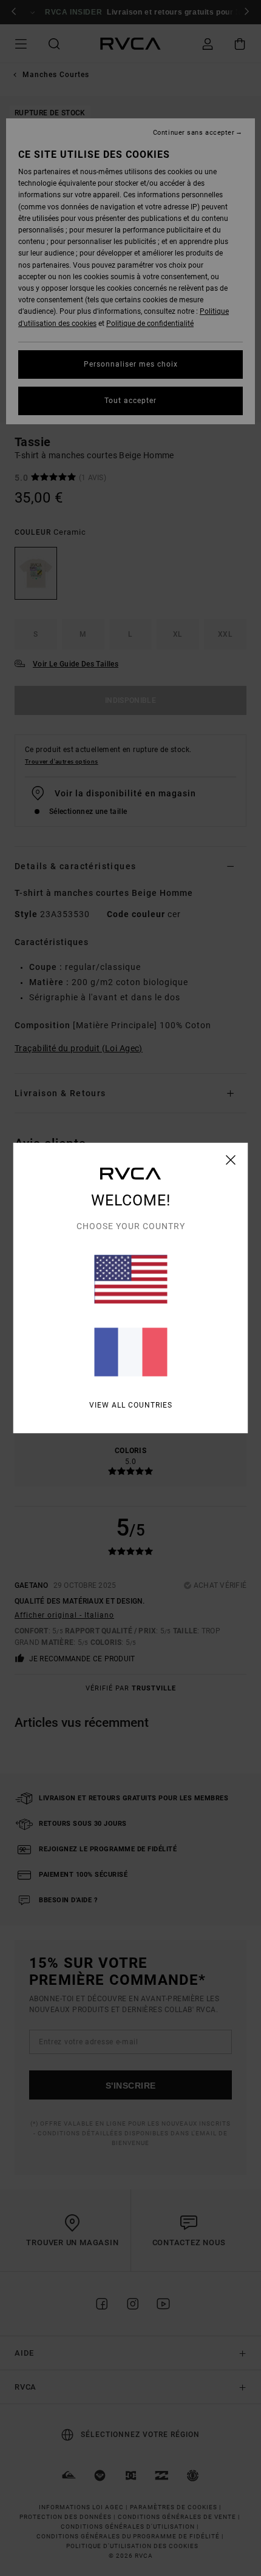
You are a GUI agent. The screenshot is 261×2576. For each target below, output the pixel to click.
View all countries (131, 1405)
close (231, 1160)
